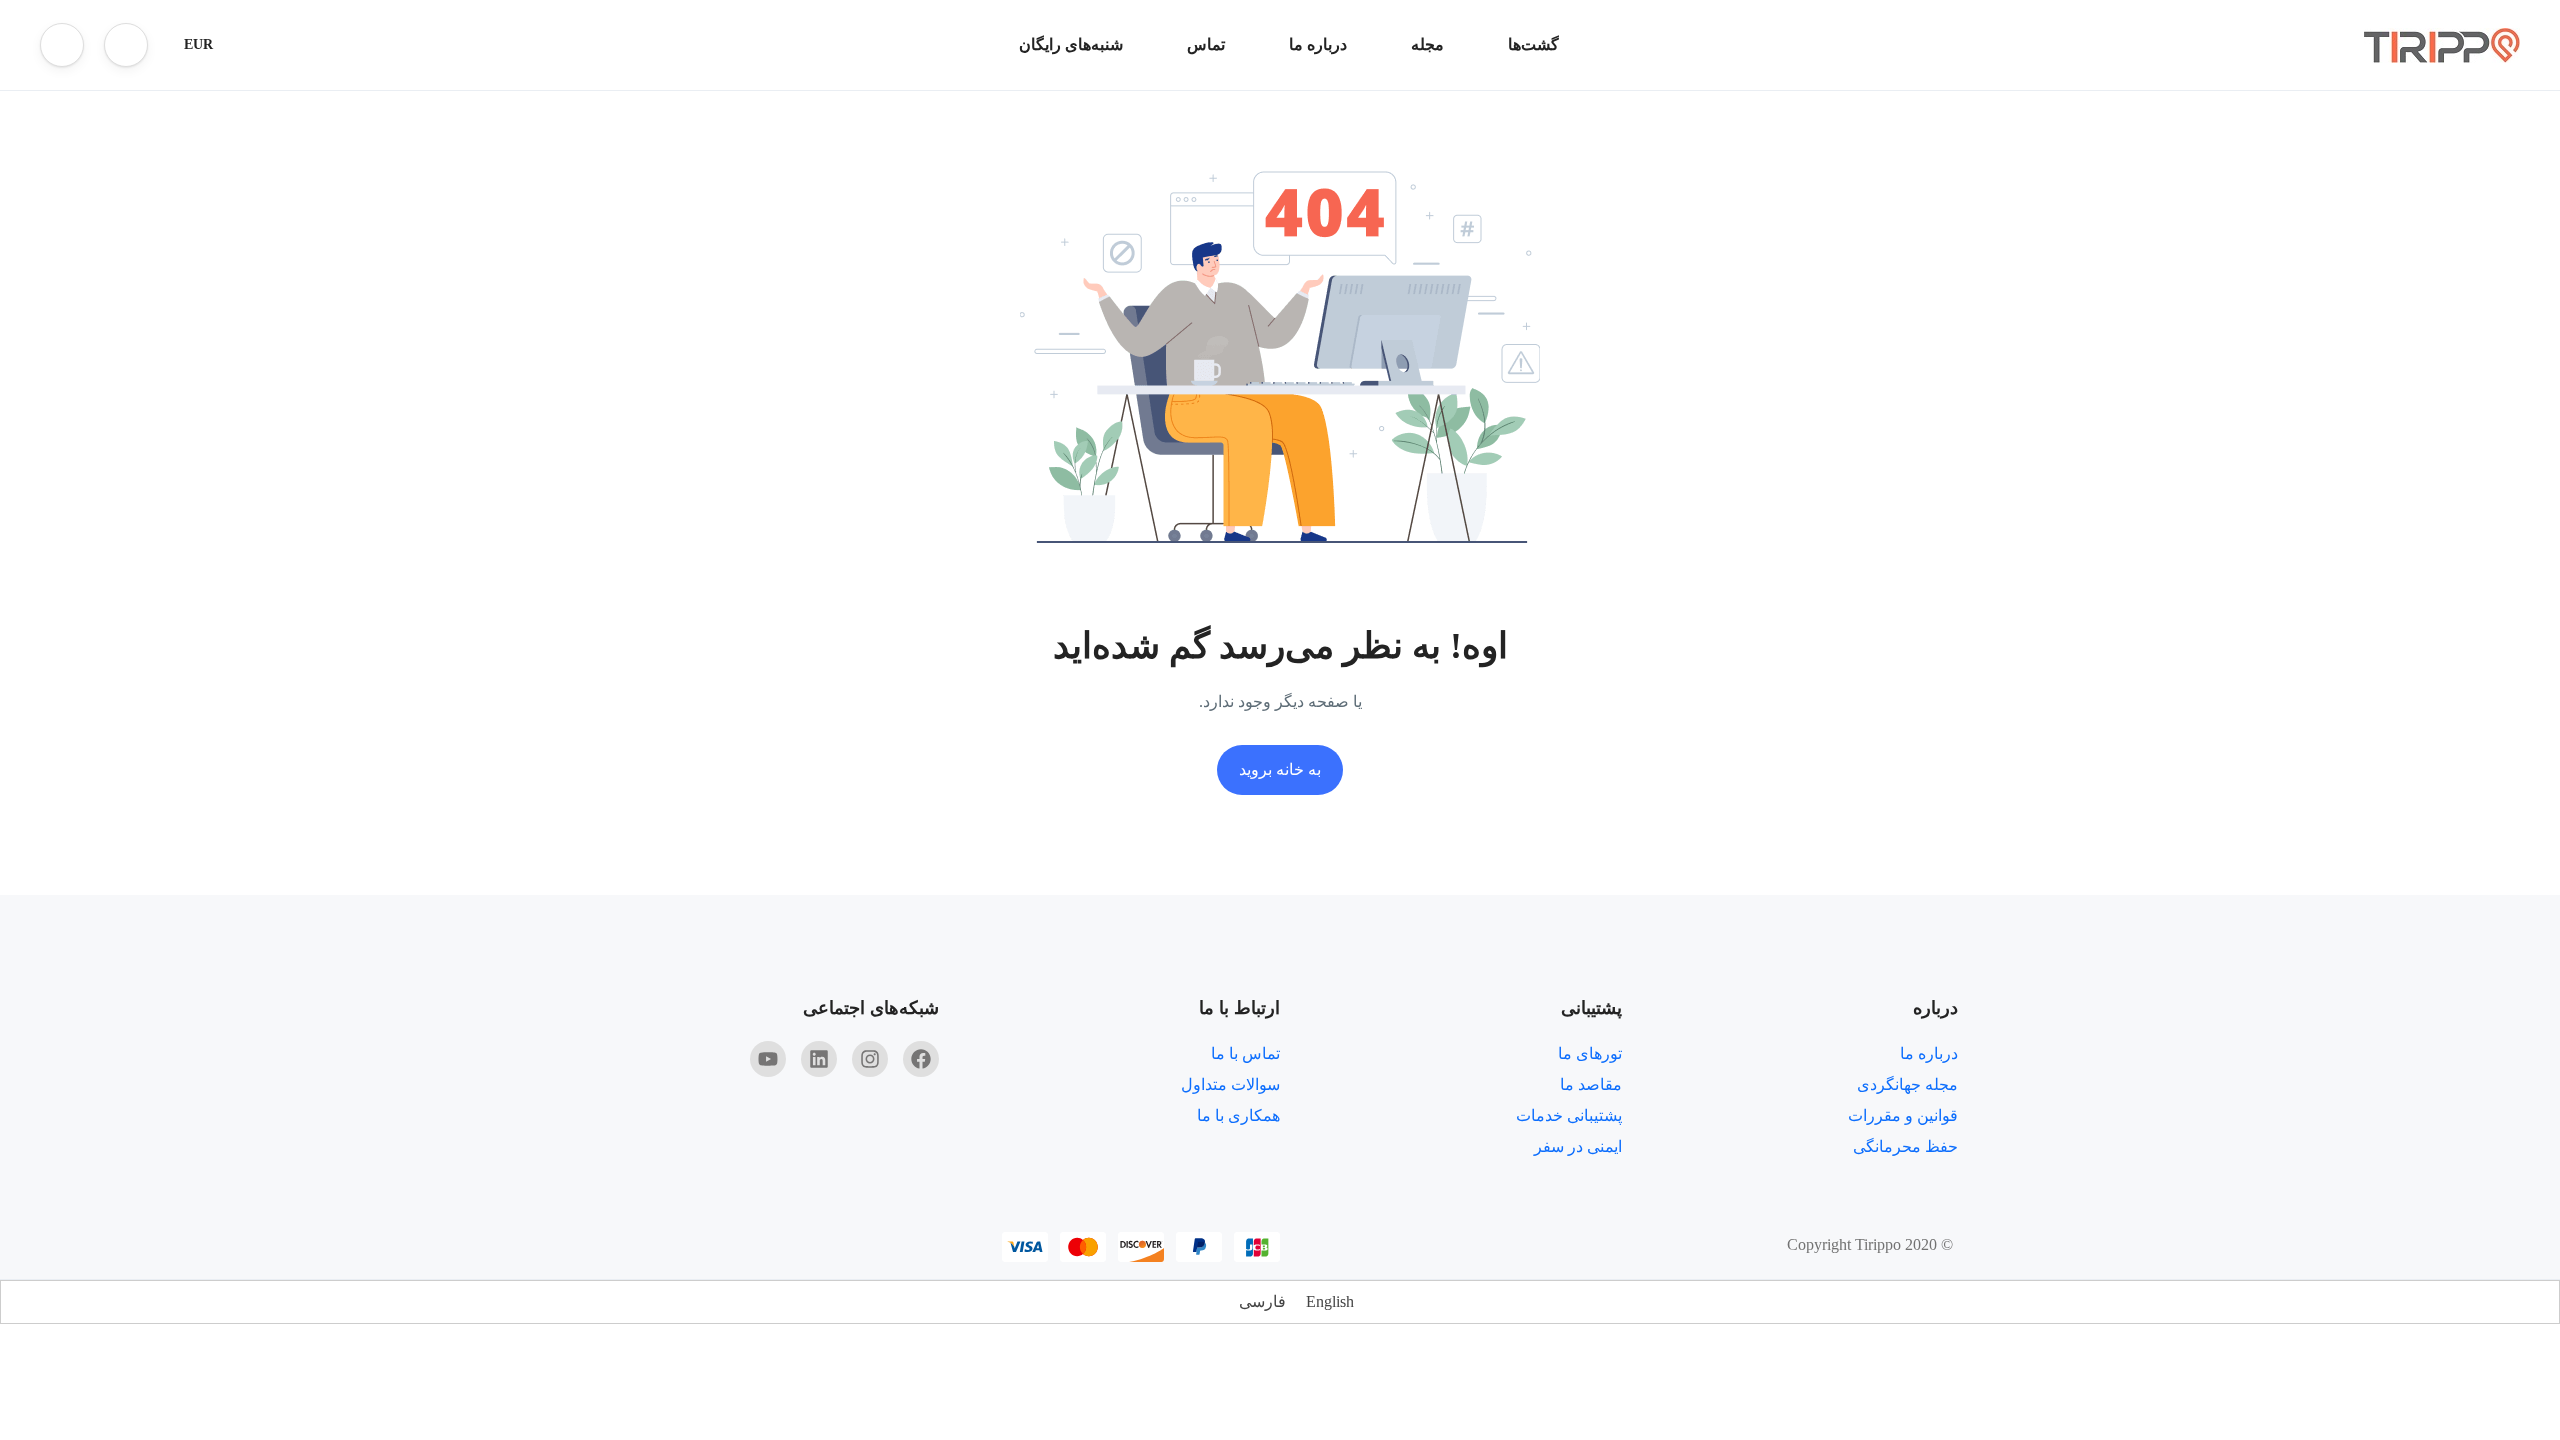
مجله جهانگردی (1907, 1084)
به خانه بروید (1280, 769)
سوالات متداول (1230, 1084)
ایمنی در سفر (1578, 1146)
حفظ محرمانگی (1905, 1146)
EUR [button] (198, 44)
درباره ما (1318, 44)
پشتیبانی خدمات (1569, 1115)
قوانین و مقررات (1903, 1115)
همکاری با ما (1238, 1115)
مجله (1427, 44)
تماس (1206, 44)
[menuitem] (1330, 1302)
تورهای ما (1590, 1053)
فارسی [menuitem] (1262, 1301)
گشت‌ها (1533, 44)
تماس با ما (1245, 1053)
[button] (126, 45)
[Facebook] (921, 1059)
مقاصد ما (1591, 1084)
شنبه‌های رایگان (1071, 44)
